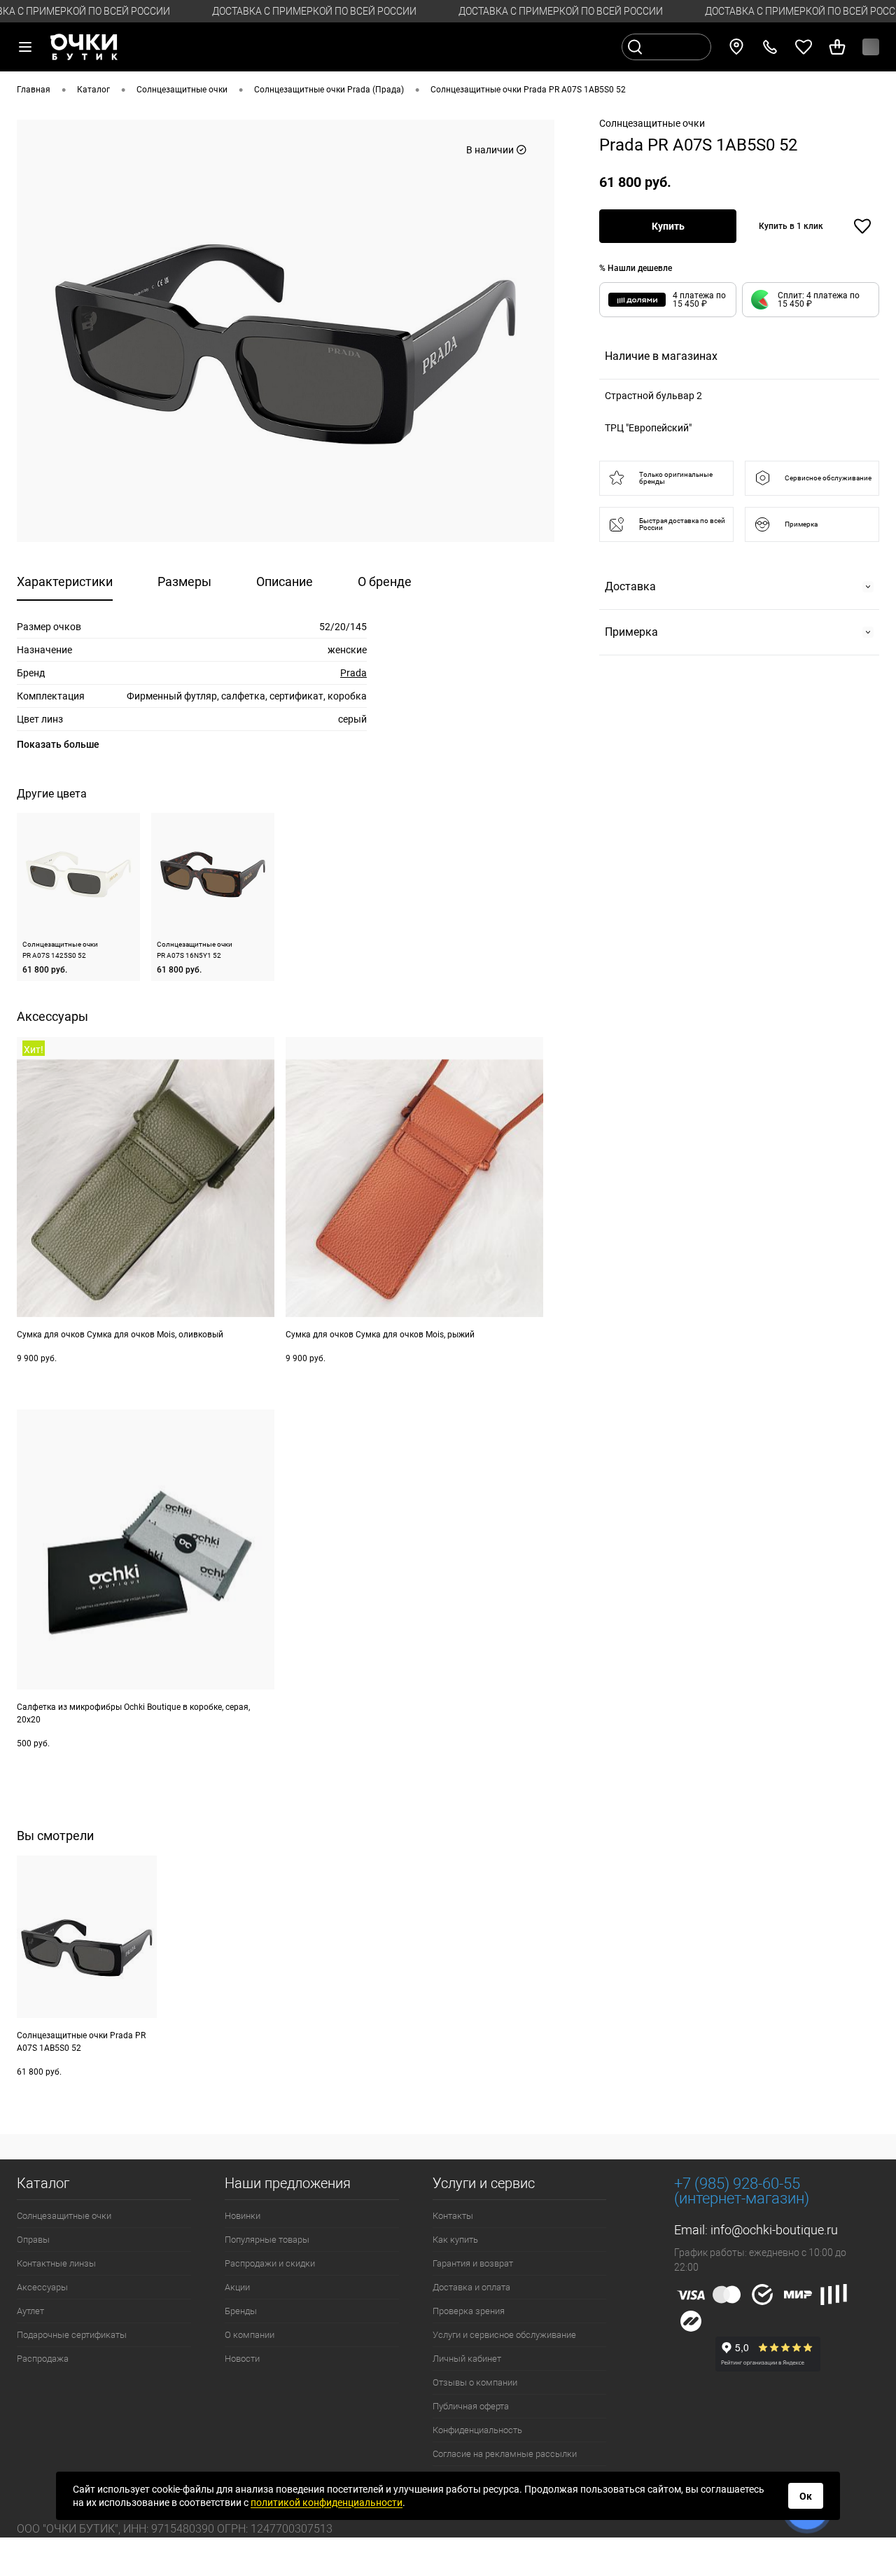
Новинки (243, 2216)
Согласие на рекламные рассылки (505, 2454)
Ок (806, 2496)
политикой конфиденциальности (327, 2502)
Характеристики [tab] (65, 582)
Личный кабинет (467, 2359)
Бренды (241, 2311)
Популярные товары (267, 2240)
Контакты (453, 2216)
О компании (250, 2335)
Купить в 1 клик (791, 226)
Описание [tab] (285, 582)
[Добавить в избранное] (862, 226)
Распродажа (43, 2359)
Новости (242, 2359)
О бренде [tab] (385, 582)
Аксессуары (42, 2287)
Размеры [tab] (184, 582)
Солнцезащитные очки (64, 2216)
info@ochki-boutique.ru (774, 2230)
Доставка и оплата (471, 2287)
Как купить (455, 2240)
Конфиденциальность (477, 2430)
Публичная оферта (471, 2406)
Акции (237, 2287)
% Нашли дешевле (636, 268)
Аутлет (30, 2311)
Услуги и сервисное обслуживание (504, 2335)
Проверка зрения (469, 2311)
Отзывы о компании (475, 2382)
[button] (811, 300)
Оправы (33, 2240)
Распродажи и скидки (270, 2263)
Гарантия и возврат (473, 2263)
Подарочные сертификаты (72, 2335)
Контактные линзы (56, 2263)
